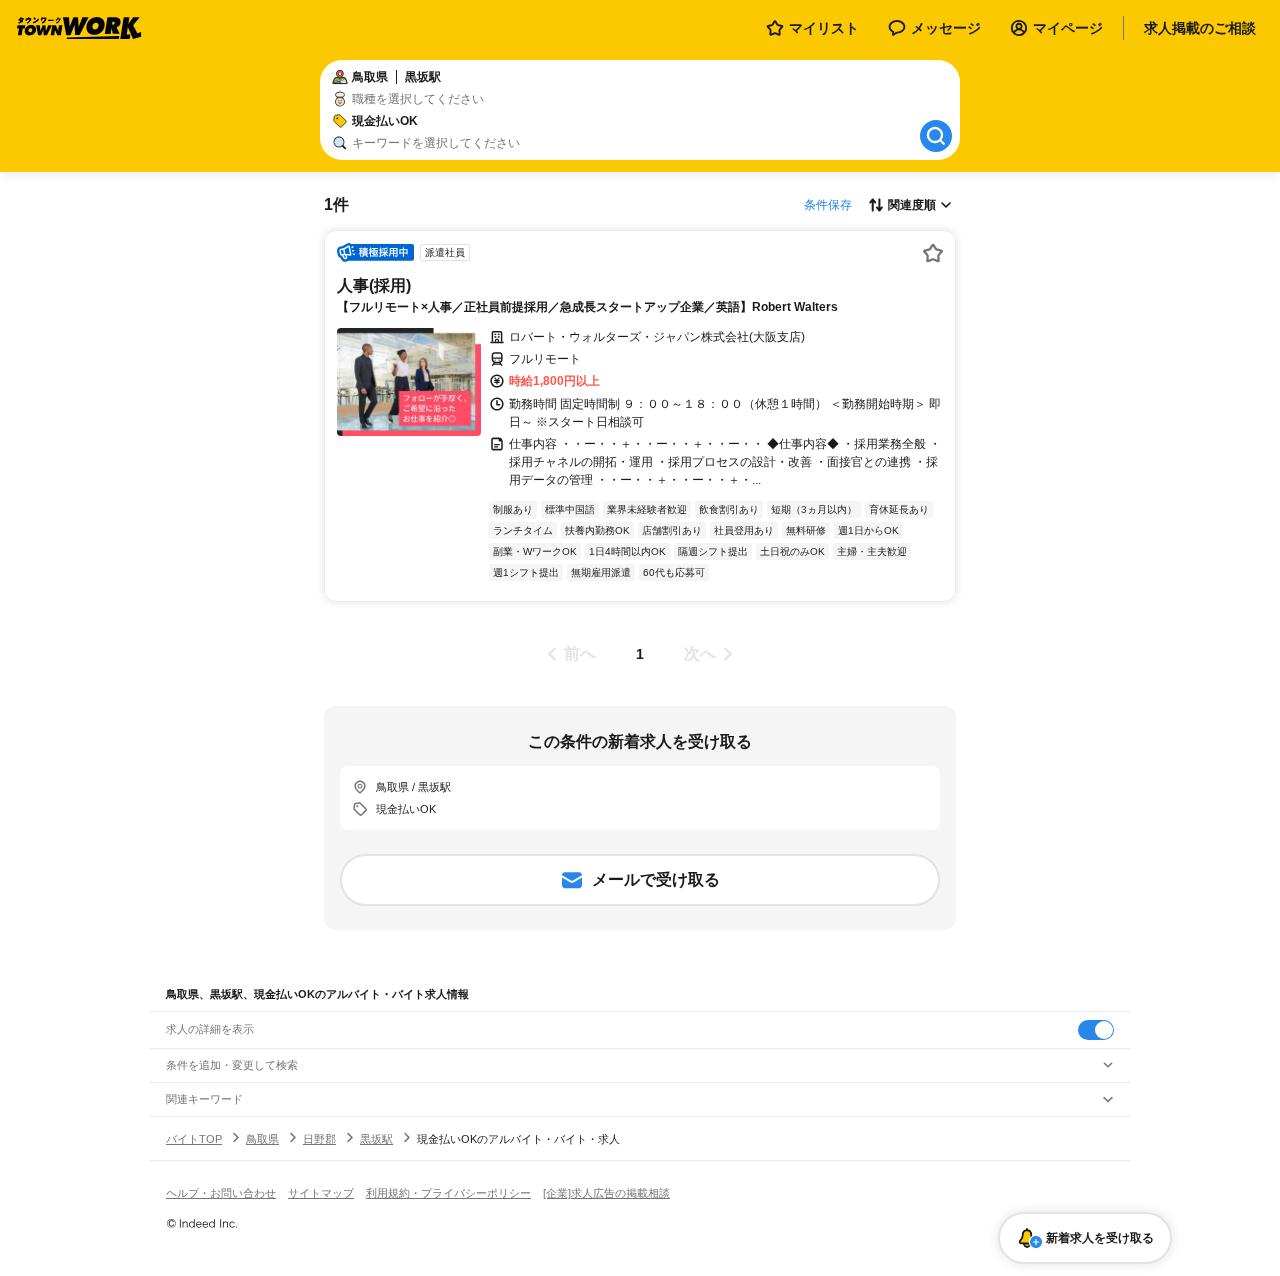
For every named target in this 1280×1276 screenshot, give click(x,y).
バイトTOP (194, 1139)
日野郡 (319, 1139)
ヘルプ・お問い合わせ (221, 1193)
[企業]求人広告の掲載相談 (606, 1193)
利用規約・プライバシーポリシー (448, 1193)
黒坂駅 (376, 1139)
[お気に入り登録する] (933, 253)
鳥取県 (262, 1139)
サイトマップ (321, 1193)
